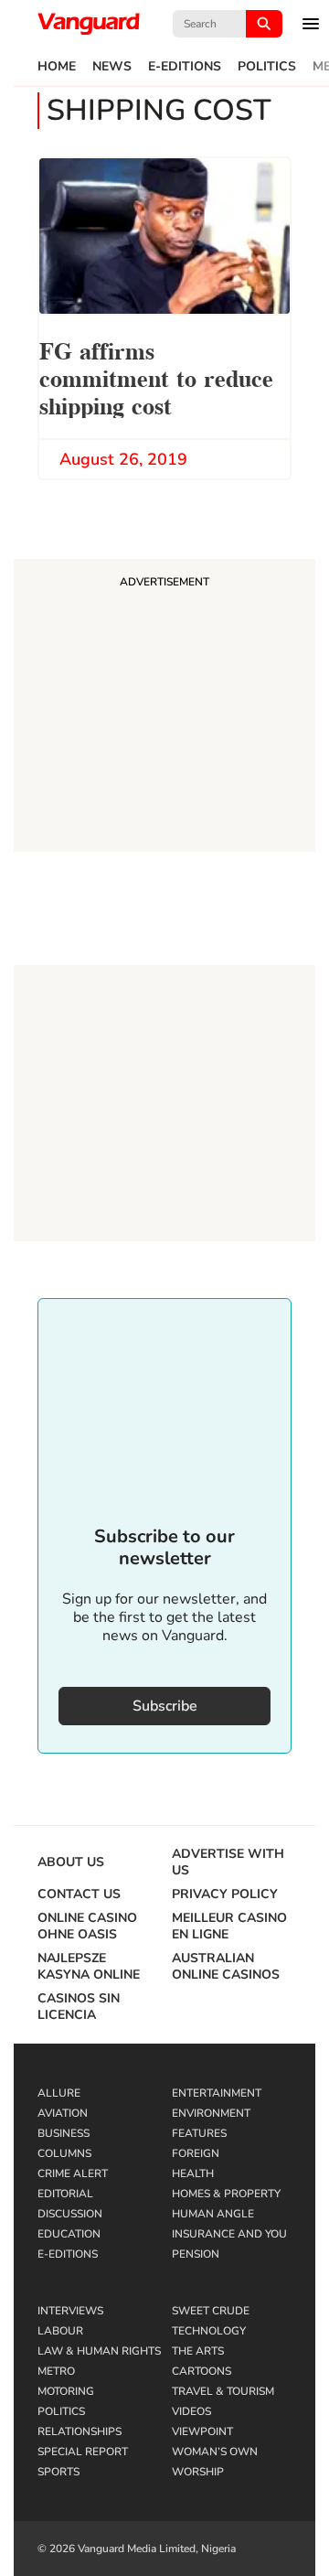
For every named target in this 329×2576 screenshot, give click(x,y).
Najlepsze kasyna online (89, 1967)
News (112, 67)
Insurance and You (229, 2234)
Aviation (63, 2113)
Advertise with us (228, 1862)
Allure (59, 2093)
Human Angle (213, 2214)
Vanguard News (89, 24)
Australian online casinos (226, 1967)
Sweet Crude (211, 2311)
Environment (211, 2113)
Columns (64, 2153)
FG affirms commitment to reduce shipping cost (156, 376)
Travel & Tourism (223, 2391)
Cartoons (202, 2371)
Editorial (65, 2194)
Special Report (83, 2452)
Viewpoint (202, 2431)
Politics (267, 67)
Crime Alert (73, 2173)
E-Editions (185, 67)
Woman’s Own (215, 2452)
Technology (209, 2331)
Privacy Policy (225, 1894)
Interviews (70, 2311)
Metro (56, 2371)
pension (196, 2254)
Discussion (70, 2214)
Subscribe (165, 1706)
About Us (71, 1862)
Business (64, 2133)
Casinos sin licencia (79, 2007)
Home (57, 67)
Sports (58, 2472)
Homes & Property (226, 2194)
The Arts (198, 2351)
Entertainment (217, 2093)
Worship (198, 2472)
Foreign (196, 2153)
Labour (60, 2331)
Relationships (80, 2431)
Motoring (66, 2391)
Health (193, 2173)
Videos (191, 2411)
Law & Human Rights (99, 2351)
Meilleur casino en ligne (229, 1927)
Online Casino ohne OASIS (87, 1927)
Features (199, 2133)
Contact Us (79, 1894)
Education (69, 2234)
